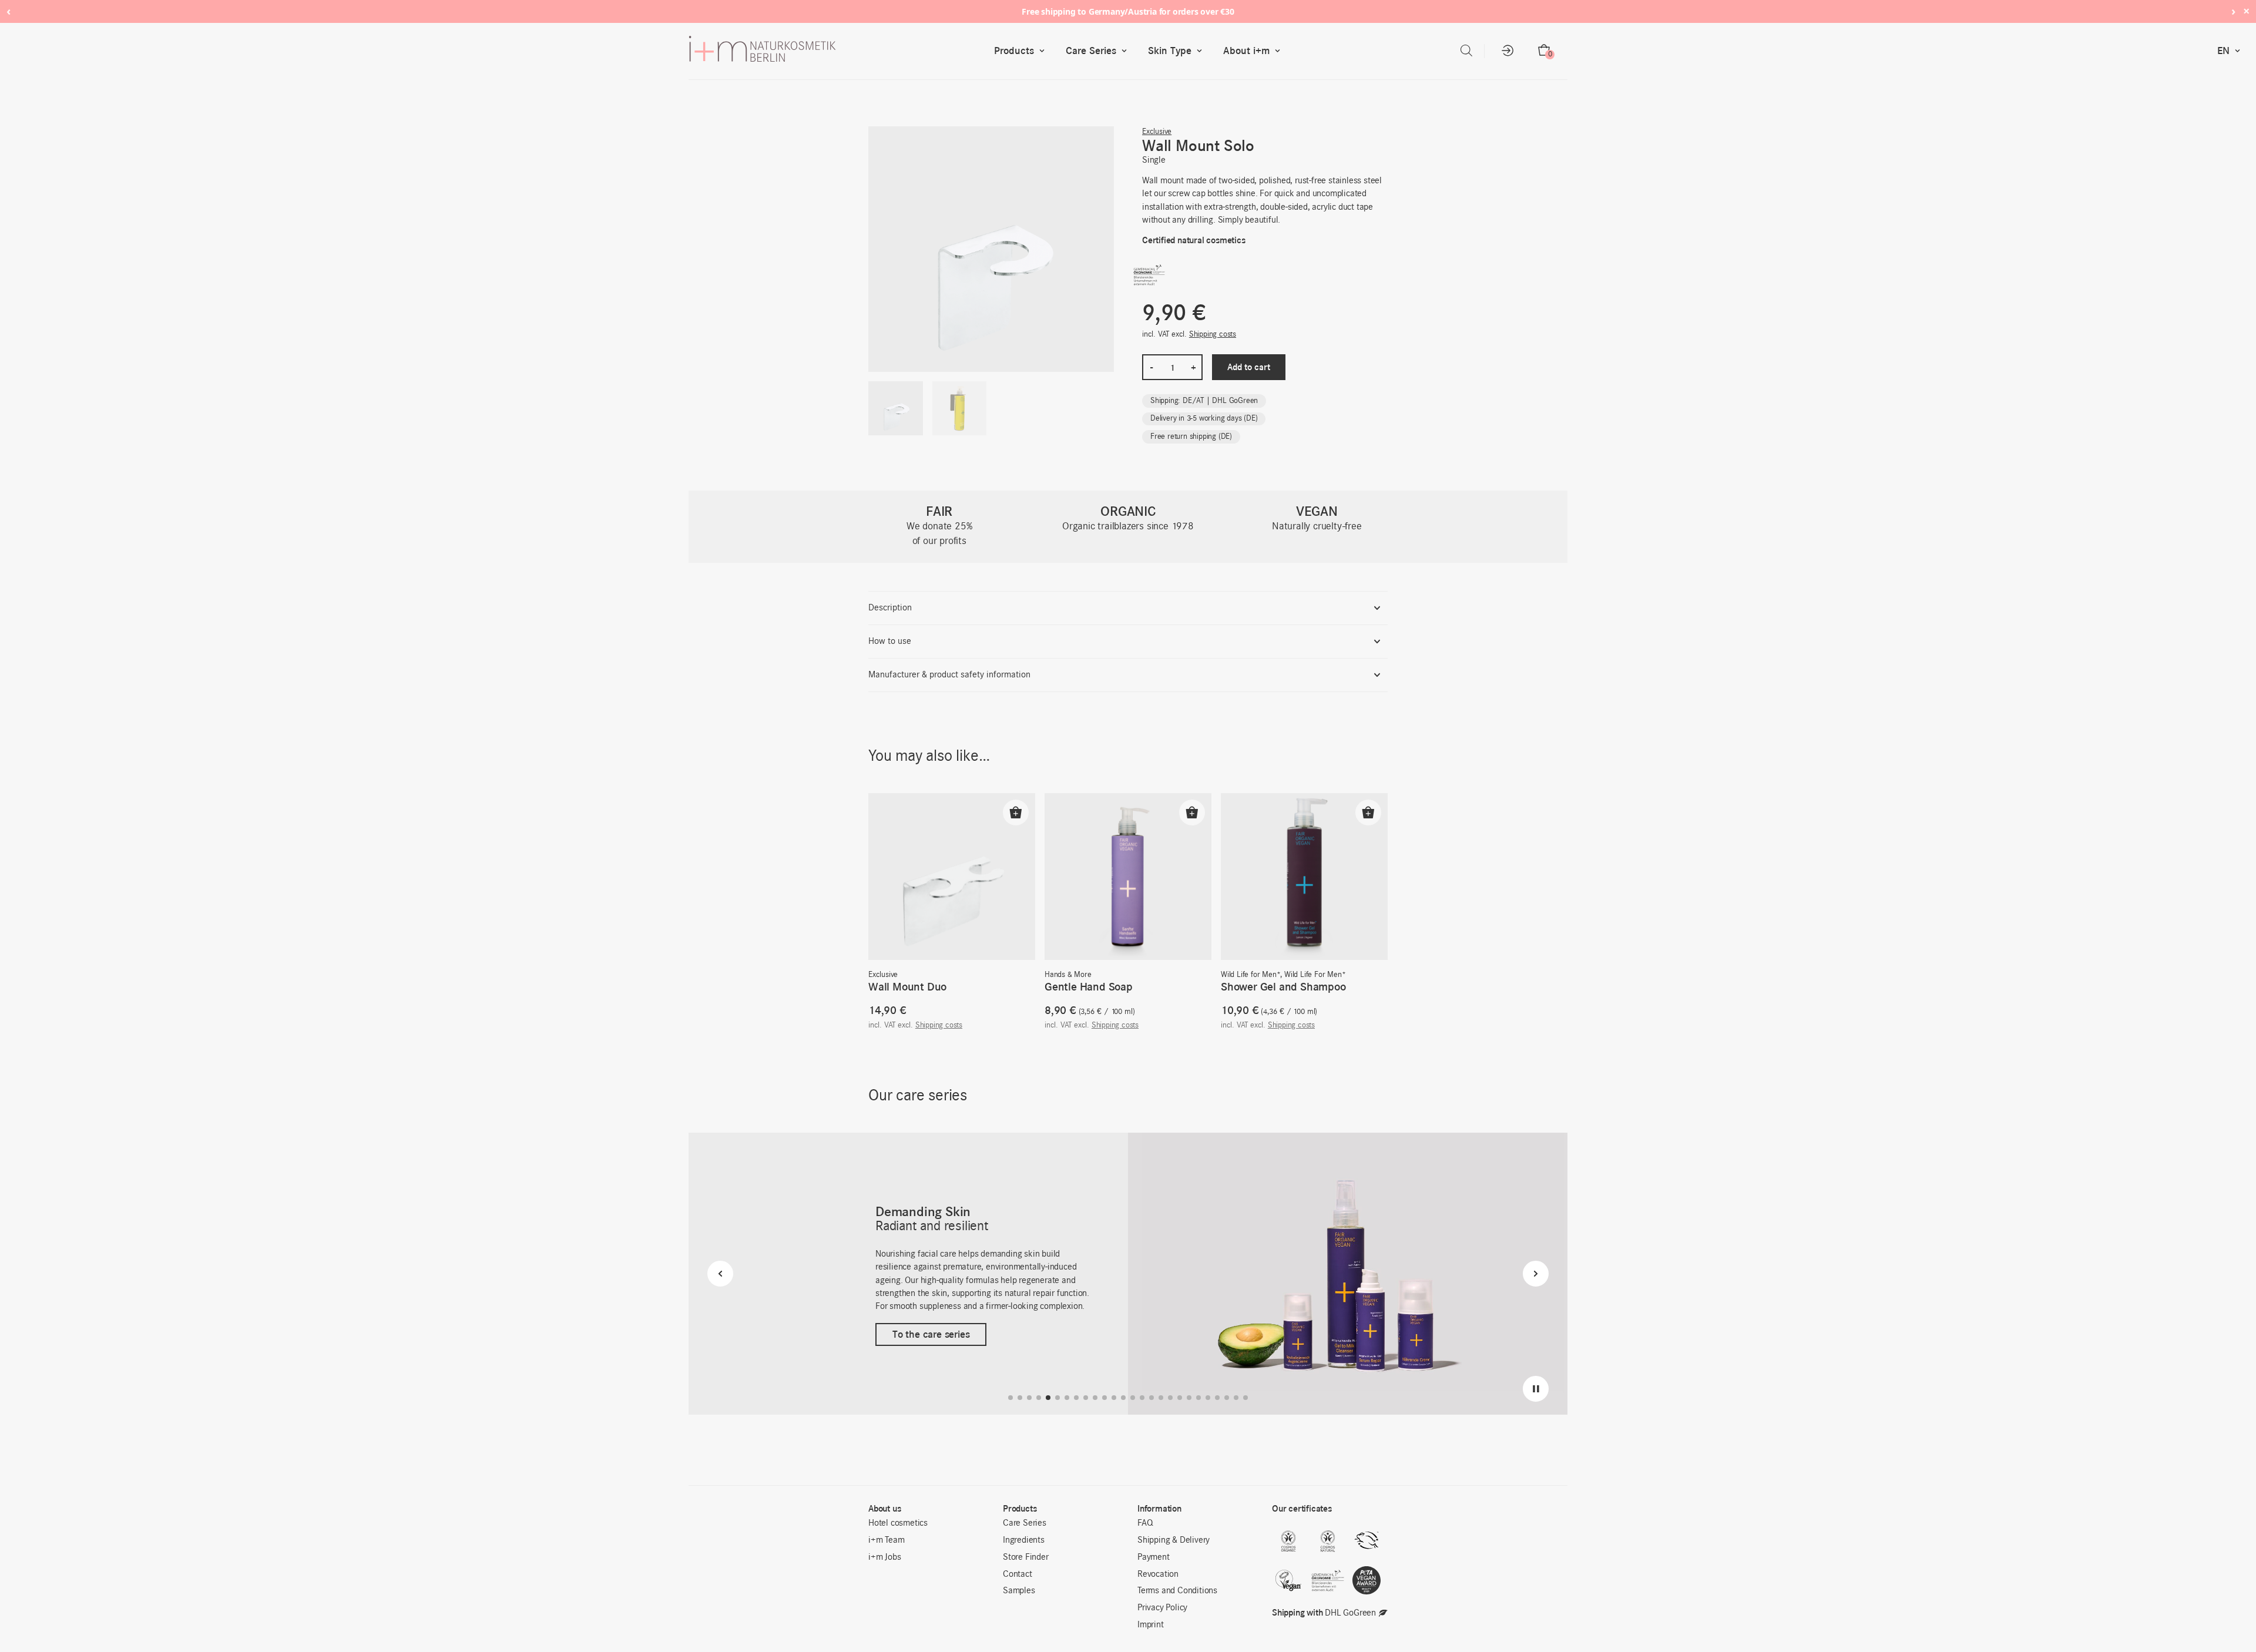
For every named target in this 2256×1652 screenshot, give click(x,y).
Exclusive (1157, 132)
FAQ (1145, 1523)
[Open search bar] (1466, 51)
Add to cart (1249, 367)
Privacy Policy (1162, 1608)
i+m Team (886, 1540)
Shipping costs (1213, 335)
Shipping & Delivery (1174, 1540)
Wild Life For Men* (1315, 975)
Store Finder (1026, 1557)
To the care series (931, 1335)
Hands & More (1068, 975)
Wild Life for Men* (1250, 975)
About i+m (1246, 51)
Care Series (1091, 51)
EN (2223, 51)
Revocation (1158, 1574)
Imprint (1151, 1625)
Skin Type (1170, 51)
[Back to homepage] (839, 51)
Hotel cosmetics (898, 1523)
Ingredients (1024, 1540)
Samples (1019, 1591)
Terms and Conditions (1177, 1591)
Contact (1018, 1574)
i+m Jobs (884, 1557)
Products (1014, 51)
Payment (1154, 1557)
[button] (1016, 812)
